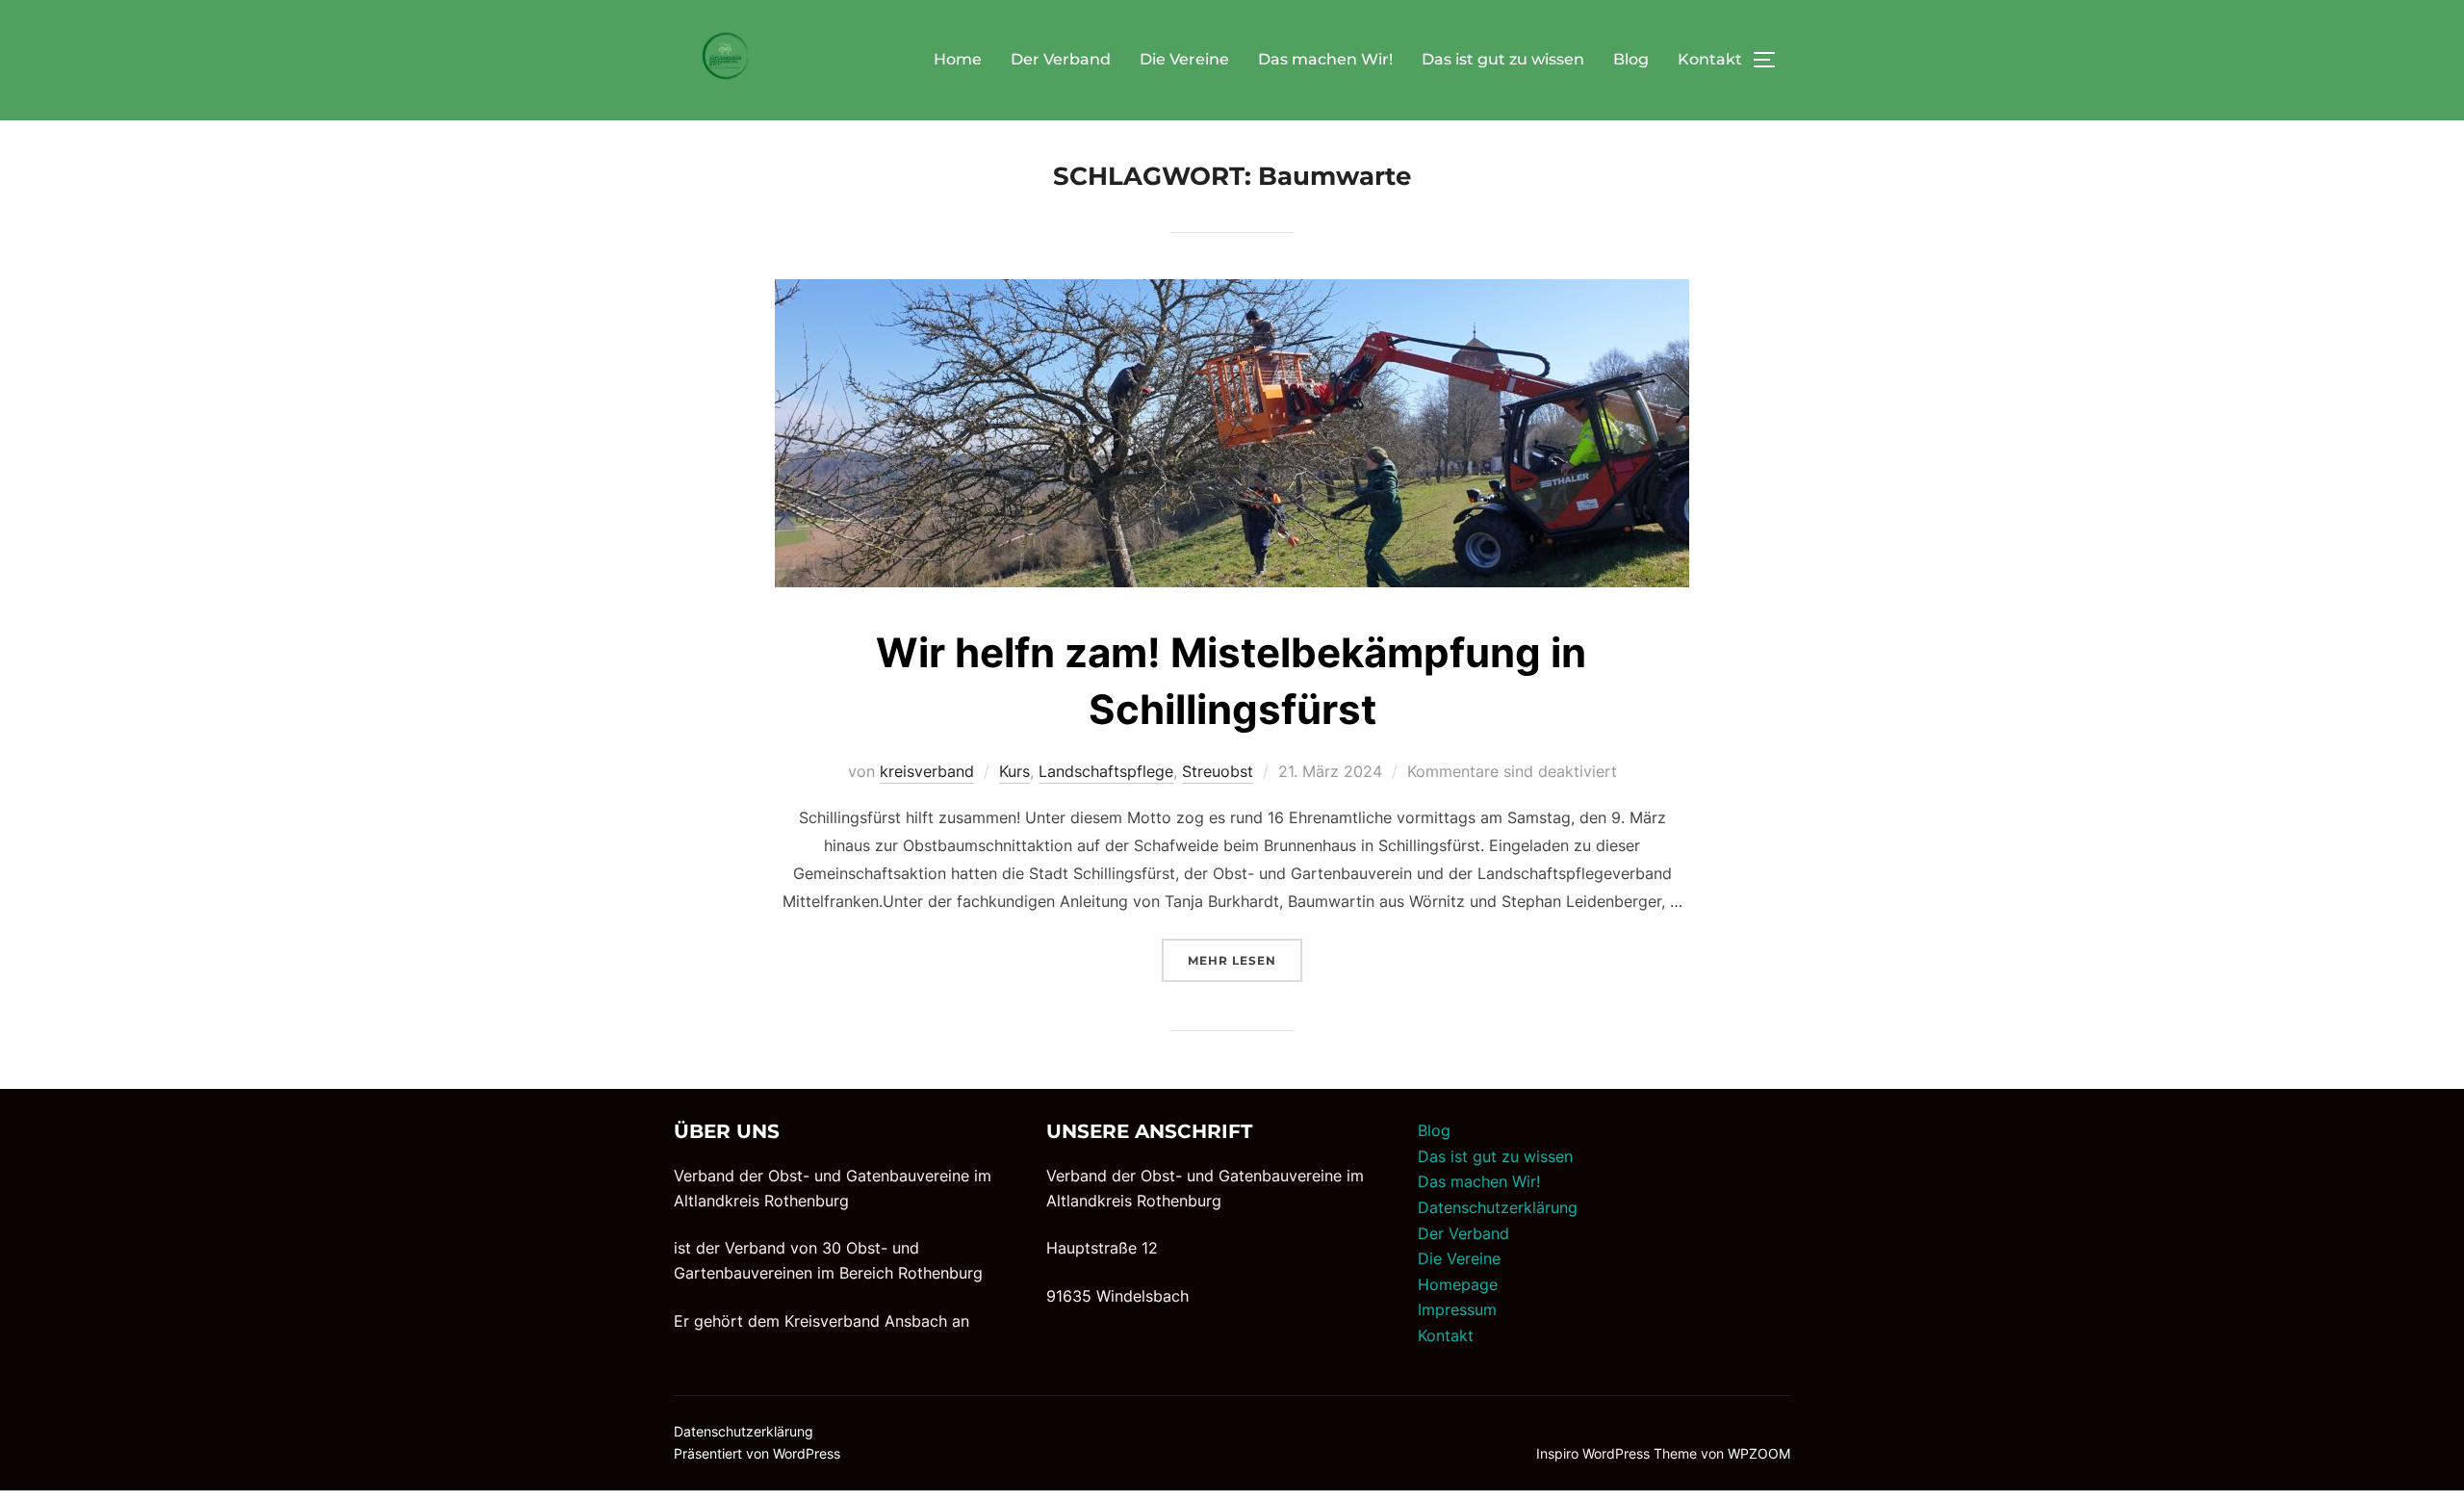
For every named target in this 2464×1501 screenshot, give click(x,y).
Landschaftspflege (1106, 771)
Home (958, 59)
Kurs (1014, 771)
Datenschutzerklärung (1498, 1207)
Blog (1631, 59)
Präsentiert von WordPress (757, 1453)
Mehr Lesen (1245, 960)
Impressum (1457, 1309)
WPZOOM (1759, 1453)
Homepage (1458, 1284)
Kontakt (1710, 59)
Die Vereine (1184, 59)
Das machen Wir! (1325, 59)
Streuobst (1218, 771)
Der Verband (1061, 59)
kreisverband (927, 771)
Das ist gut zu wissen (1503, 59)
